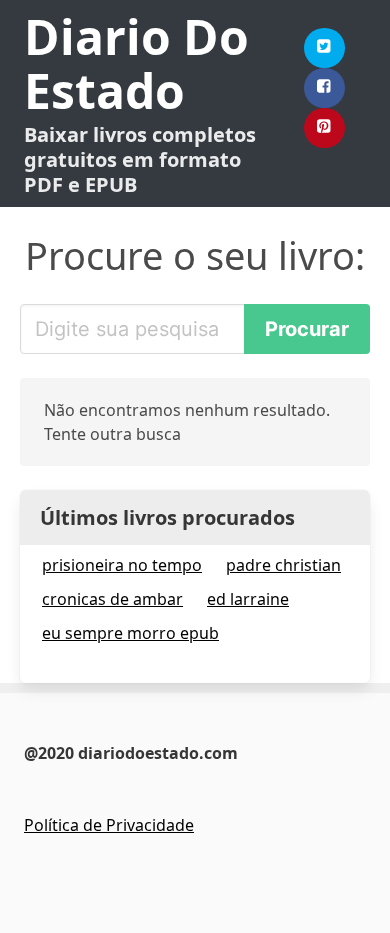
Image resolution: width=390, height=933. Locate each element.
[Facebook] (325, 88)
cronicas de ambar (112, 599)
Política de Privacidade (109, 825)
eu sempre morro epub (130, 633)
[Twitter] (325, 48)
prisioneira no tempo (122, 565)
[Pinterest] (325, 128)
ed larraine (248, 599)
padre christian (283, 565)
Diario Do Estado (136, 63)
